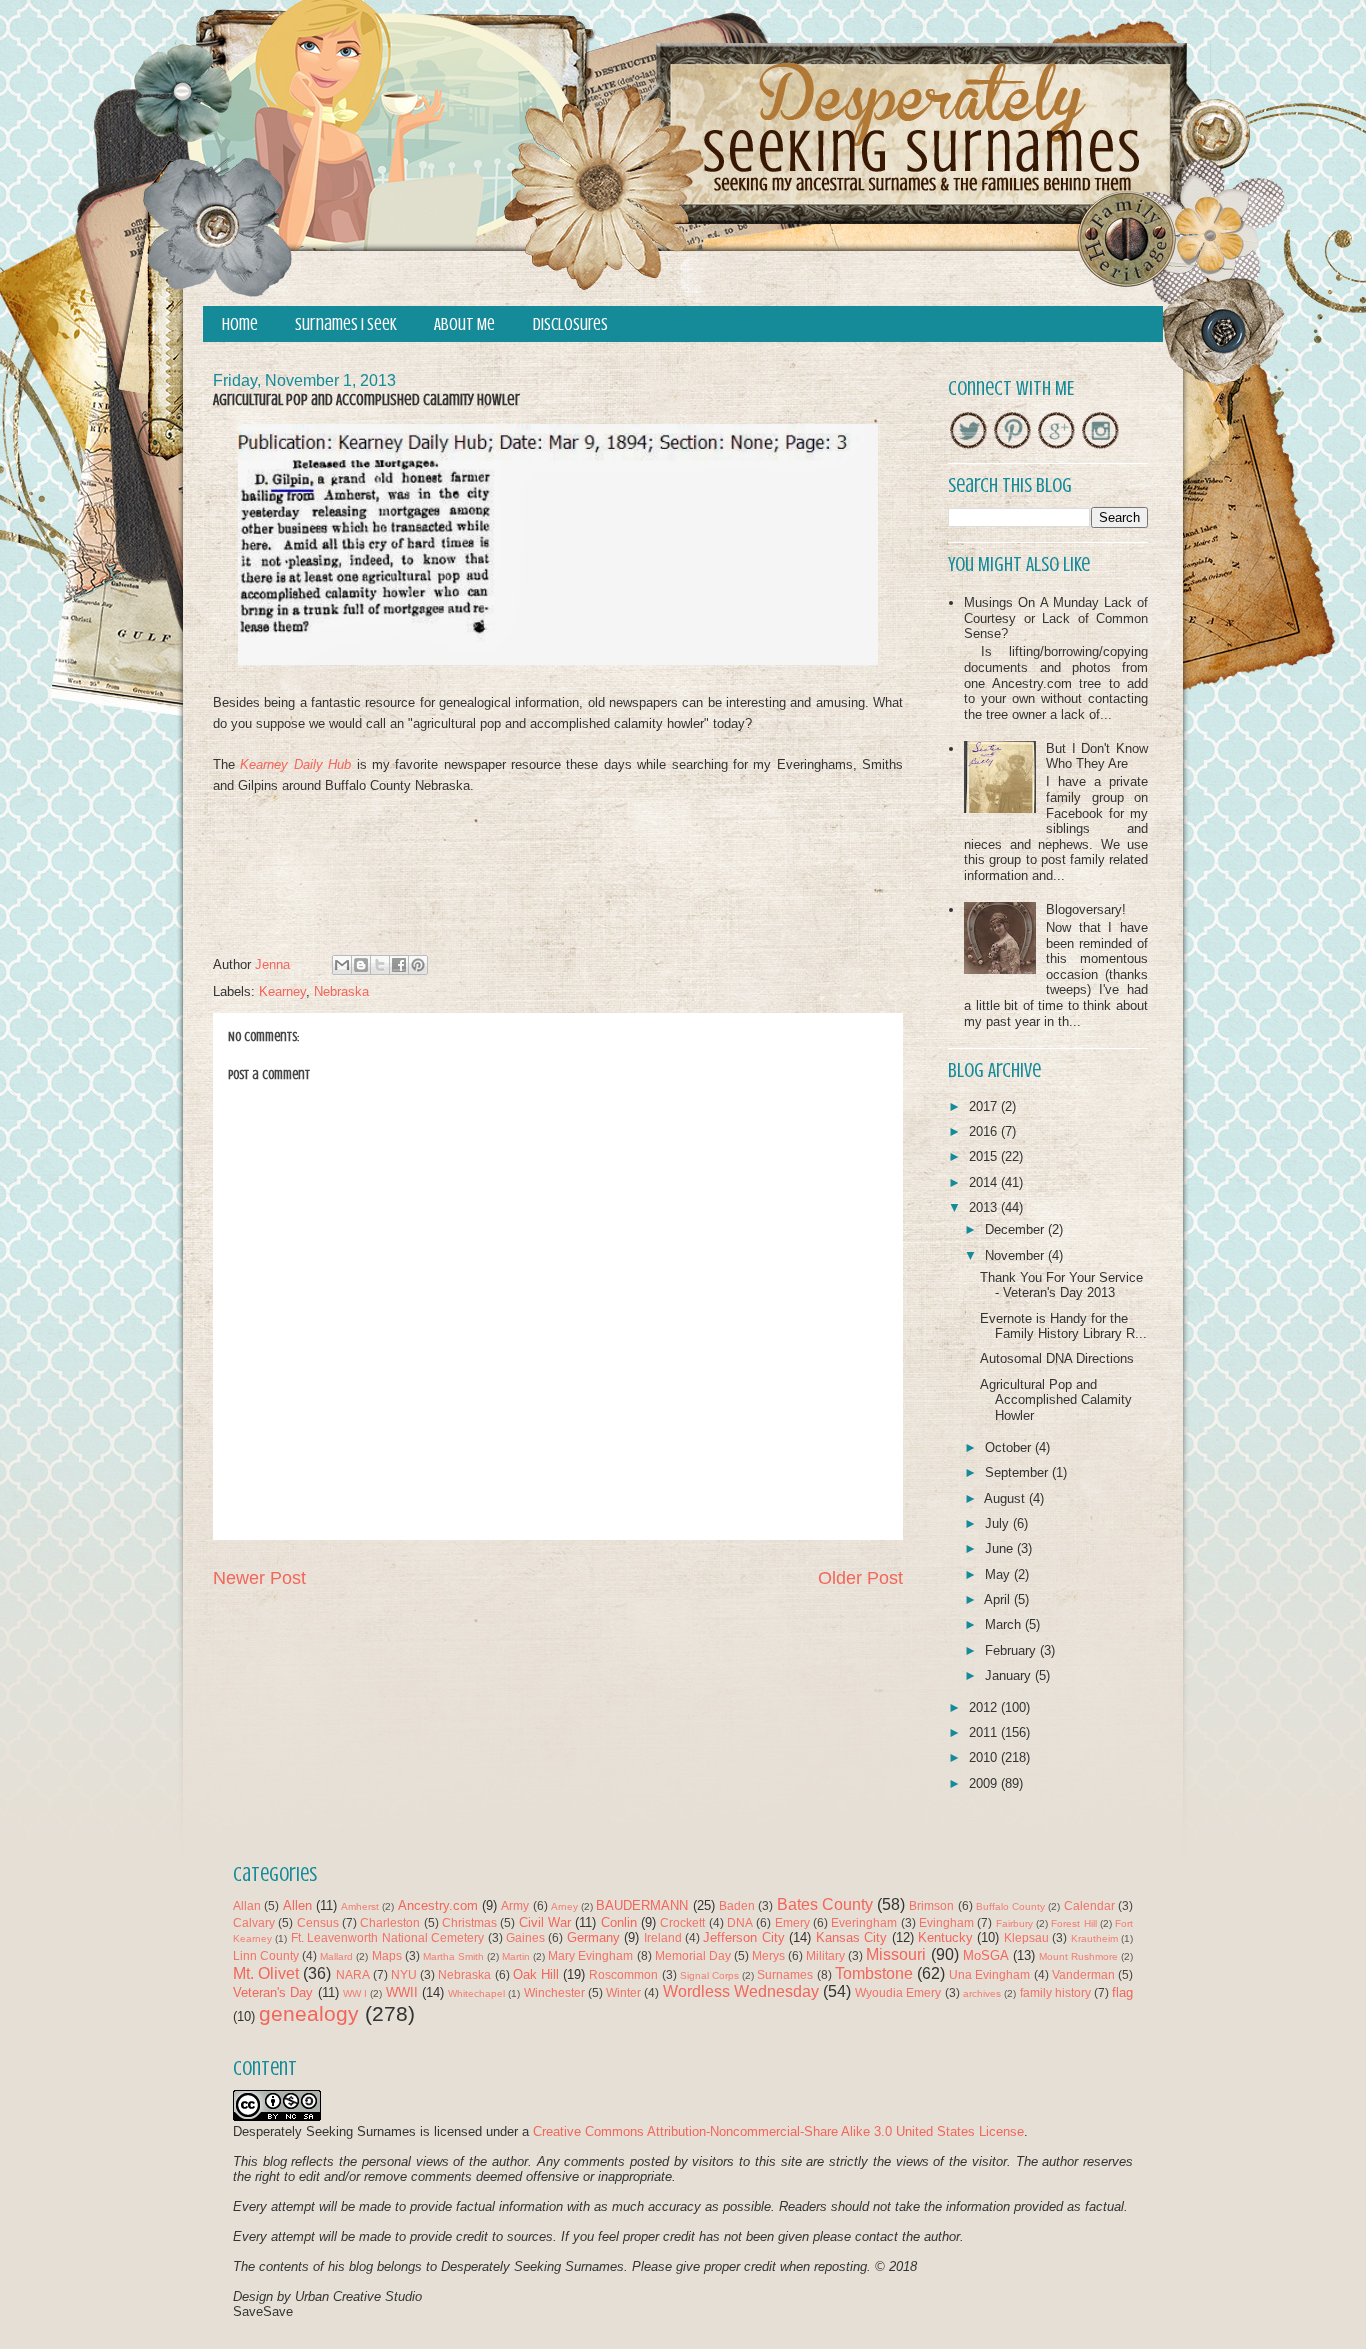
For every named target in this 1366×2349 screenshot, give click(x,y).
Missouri (896, 1954)
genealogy (309, 2013)
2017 (985, 1106)
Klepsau (1026, 1937)
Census (318, 1922)
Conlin (619, 1922)
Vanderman (1083, 1974)
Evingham (946, 1922)
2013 (985, 1207)
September (1018, 1472)
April (999, 1599)
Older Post (860, 1578)
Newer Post (259, 1578)
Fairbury (1014, 1923)
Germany (593, 1937)
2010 (985, 1757)
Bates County (825, 1904)
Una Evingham (989, 1974)
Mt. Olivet (266, 1973)
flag (1122, 1992)
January (1010, 1675)
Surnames (785, 1974)
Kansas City (851, 1937)
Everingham (864, 1922)
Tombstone (874, 1973)
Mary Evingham (590, 1955)
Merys (768, 1955)
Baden (737, 1905)
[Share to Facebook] (399, 965)
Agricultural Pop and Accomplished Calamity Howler (1056, 1400)
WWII (402, 1992)
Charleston (390, 1922)
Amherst (360, 1906)
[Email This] (342, 965)
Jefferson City (743, 1937)
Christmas (469, 1922)
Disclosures (570, 324)
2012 (985, 1707)
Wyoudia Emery (898, 1992)
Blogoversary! (1086, 909)
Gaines (525, 1937)
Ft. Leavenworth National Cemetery (387, 1937)
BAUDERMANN (642, 1905)
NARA (353, 1974)
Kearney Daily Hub (295, 764)
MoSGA (986, 1955)
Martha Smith (453, 1956)
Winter (623, 1992)
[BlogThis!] (361, 965)
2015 (985, 1156)
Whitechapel (476, 1993)
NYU (404, 1974)
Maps (387, 1955)
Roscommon (623, 1974)
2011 (985, 1732)
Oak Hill (536, 1974)
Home (240, 324)
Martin (516, 1956)
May (999, 1574)
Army (515, 1905)
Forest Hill (1073, 1923)
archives (982, 1993)
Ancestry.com (438, 1905)
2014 (985, 1182)
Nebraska (341, 991)
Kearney (282, 991)
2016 (985, 1131)
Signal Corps (709, 1975)
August (1006, 1498)
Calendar (1089, 1905)
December (1016, 1229)
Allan (247, 1905)
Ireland (663, 1937)
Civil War (545, 1922)
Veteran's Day (273, 1992)
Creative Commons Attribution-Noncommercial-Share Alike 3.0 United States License (778, 2131)
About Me (464, 324)
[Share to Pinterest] (418, 965)
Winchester (554, 1992)
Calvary (254, 1922)
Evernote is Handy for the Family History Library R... (1063, 1326)
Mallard (336, 1956)
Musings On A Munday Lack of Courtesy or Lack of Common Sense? (1056, 618)
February (1012, 1650)
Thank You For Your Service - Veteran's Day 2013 (1061, 1285)
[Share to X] (380, 965)
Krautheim (1094, 1938)
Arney (564, 1906)
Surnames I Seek (346, 324)
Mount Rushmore (1078, 1956)
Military (825, 1955)
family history (1055, 1992)
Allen (297, 1905)
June (1001, 1548)
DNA (740, 1922)
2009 (985, 1783)
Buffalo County (1010, 1906)
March (1005, 1624)
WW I (355, 1993)
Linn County (266, 1955)
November (1016, 1255)
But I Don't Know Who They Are (1097, 756)
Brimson (931, 1905)
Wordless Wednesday (741, 1991)
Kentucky (945, 1937)
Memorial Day (693, 1955)
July (999, 1523)
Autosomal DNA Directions (1057, 1358)
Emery (792, 1922)
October (1010, 1447)
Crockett (682, 1922)
